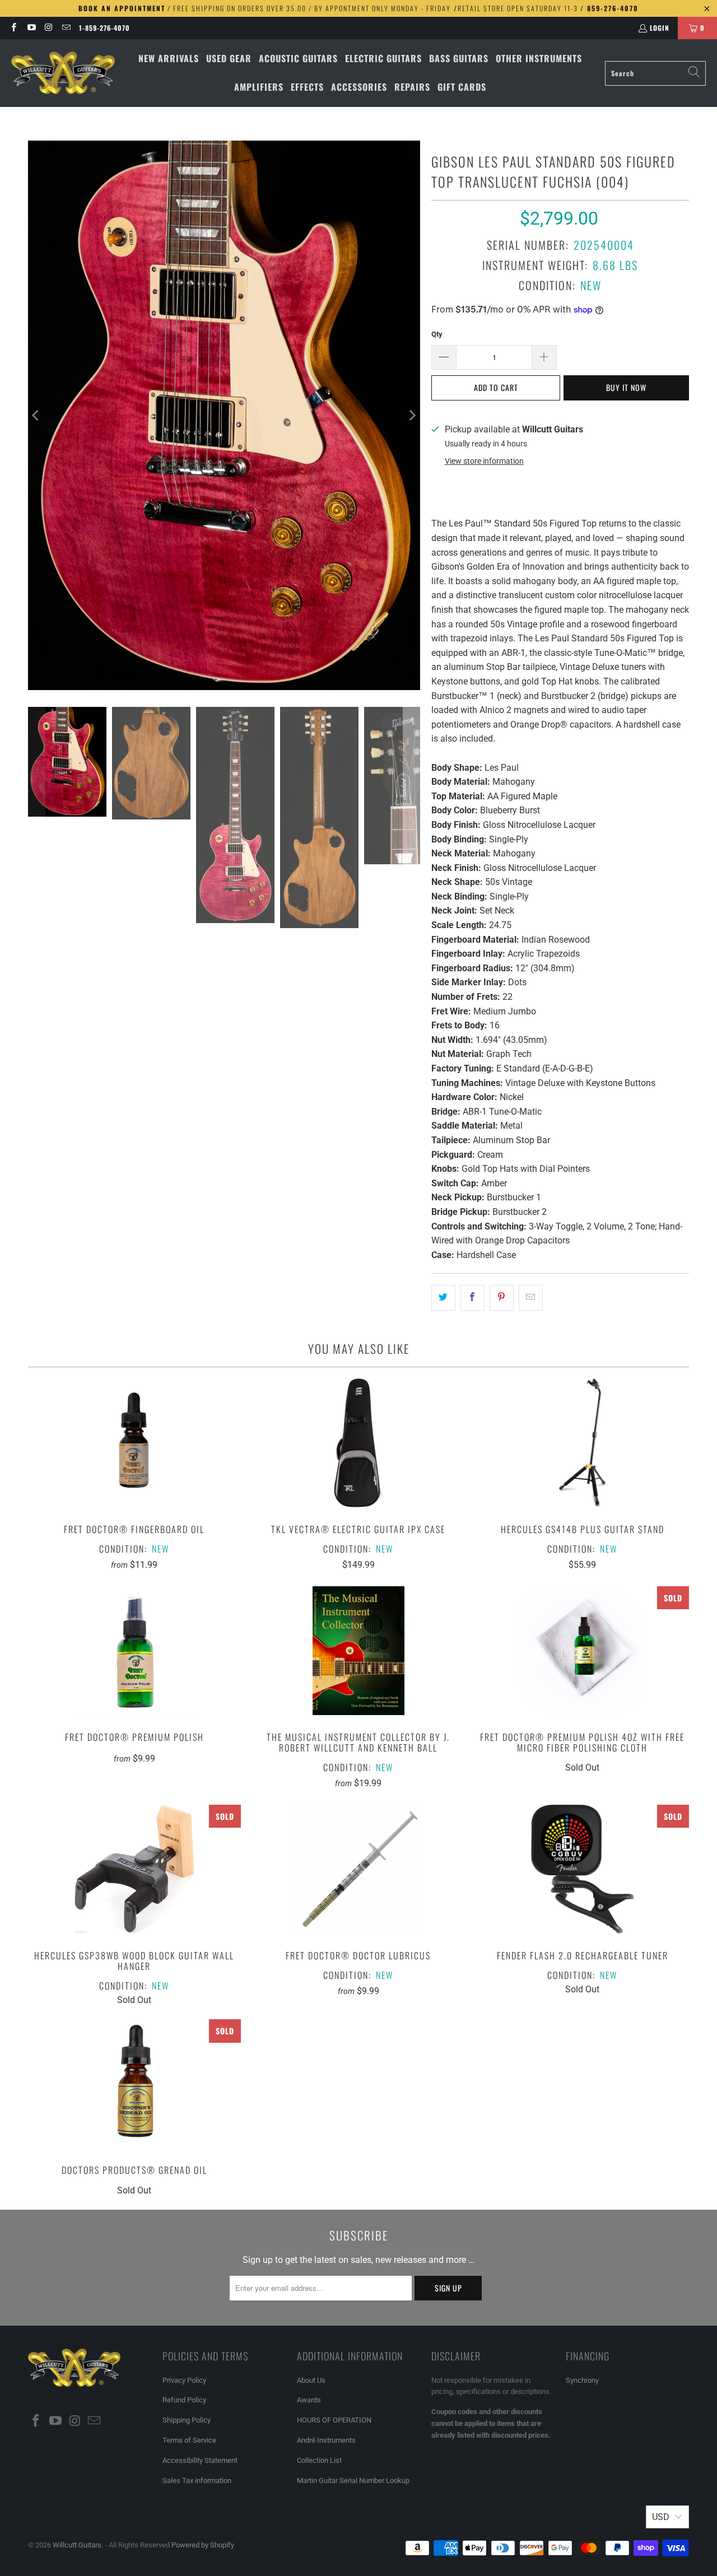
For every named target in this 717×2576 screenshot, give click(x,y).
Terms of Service (189, 2440)
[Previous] (36, 415)
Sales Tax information (197, 2480)
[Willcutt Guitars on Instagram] (48, 28)
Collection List (319, 2460)
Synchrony (582, 2380)
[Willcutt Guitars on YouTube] (31, 28)
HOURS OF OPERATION (334, 2420)
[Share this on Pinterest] (502, 1298)
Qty (437, 334)
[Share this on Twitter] (443, 1298)
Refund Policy (184, 2400)
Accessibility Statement (200, 2460)
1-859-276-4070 (104, 28)
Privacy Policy (184, 2380)
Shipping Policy (187, 2420)
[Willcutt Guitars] (63, 73)
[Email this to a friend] (531, 1298)
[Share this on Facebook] (472, 1298)
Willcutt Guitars (77, 2545)
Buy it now (626, 387)
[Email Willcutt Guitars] (66, 28)
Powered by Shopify (203, 2545)
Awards (309, 2400)
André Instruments (326, 2440)
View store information (484, 461)
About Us (311, 2380)
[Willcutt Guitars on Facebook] (13, 28)
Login (660, 28)
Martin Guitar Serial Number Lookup (353, 2480)
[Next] (412, 415)
